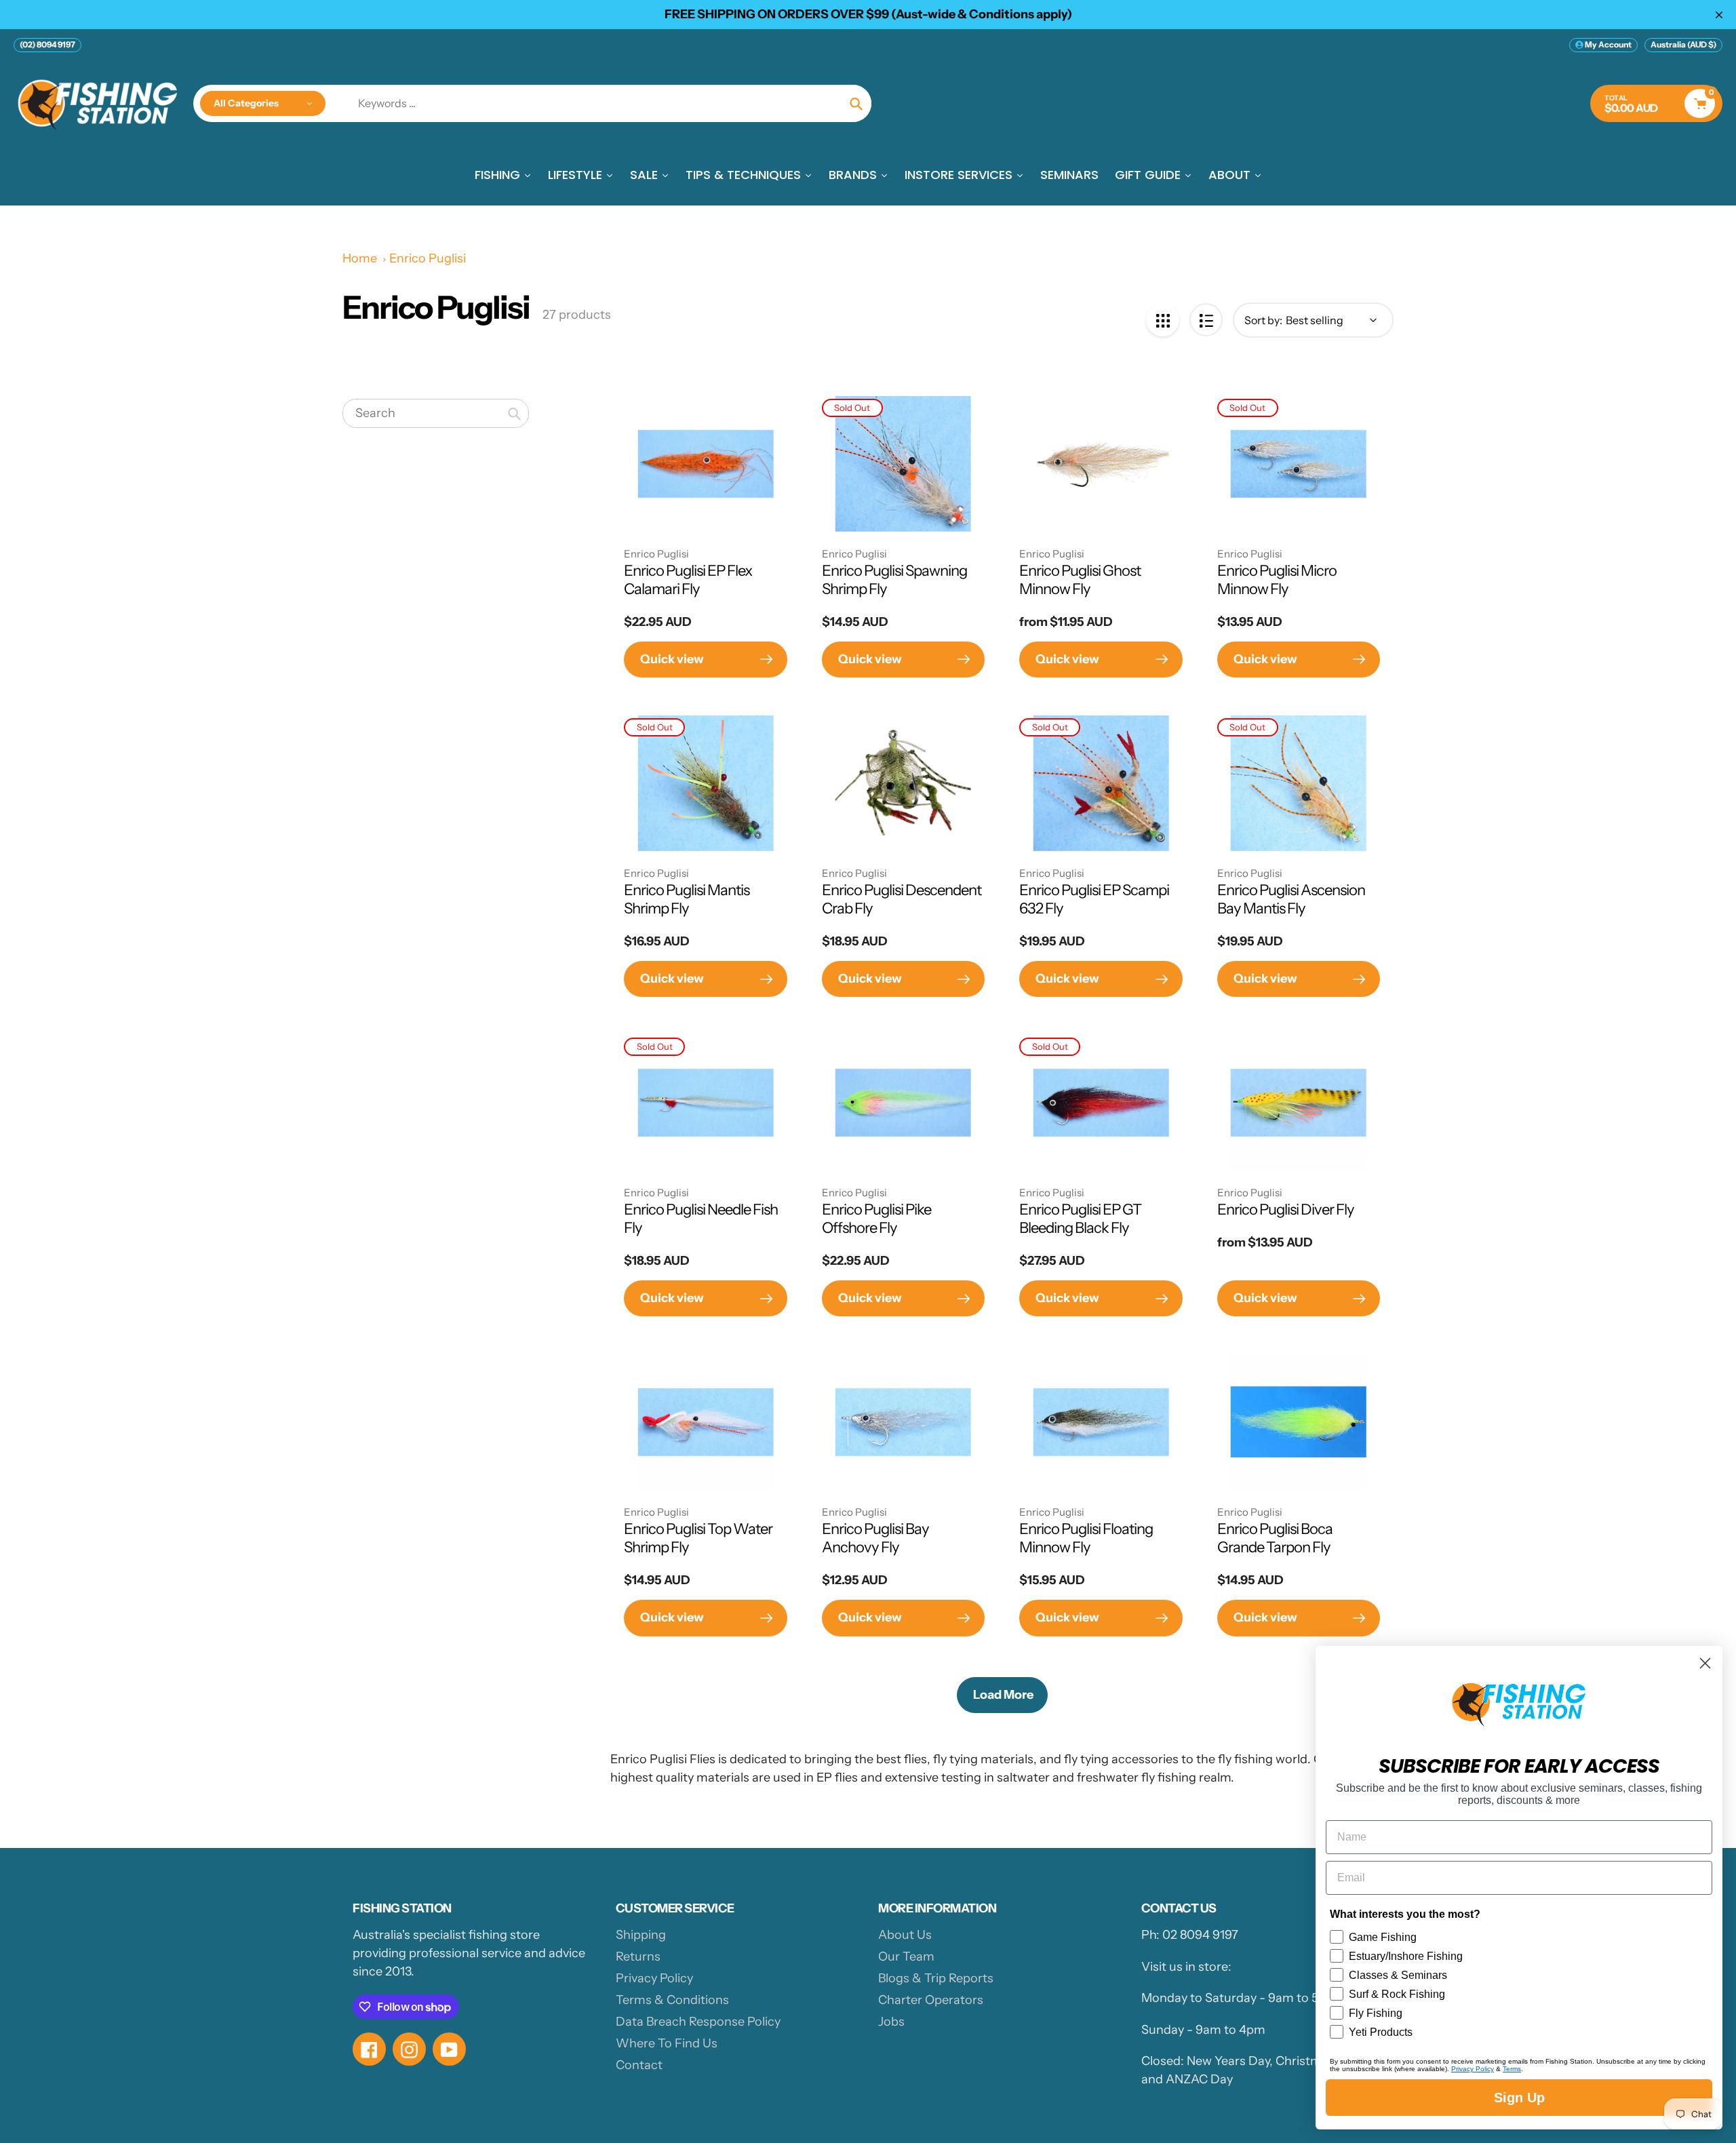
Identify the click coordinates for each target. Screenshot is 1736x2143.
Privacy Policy (654, 1978)
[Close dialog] (1705, 1663)
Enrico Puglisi (428, 258)
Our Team (906, 1957)
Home (360, 258)
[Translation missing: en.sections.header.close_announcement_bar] (1719, 15)
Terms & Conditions (672, 2000)
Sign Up (1519, 2098)
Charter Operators (931, 2000)
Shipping (641, 1935)
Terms (1512, 2069)
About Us (905, 1935)
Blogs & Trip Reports (936, 1978)
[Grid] (1163, 320)
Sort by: (1263, 320)
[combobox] (436, 414)
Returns (638, 1957)
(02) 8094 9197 (47, 44)
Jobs (891, 2022)
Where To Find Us (667, 2043)
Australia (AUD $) (1683, 44)
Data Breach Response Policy (698, 2022)
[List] (1206, 320)
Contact (639, 2065)
